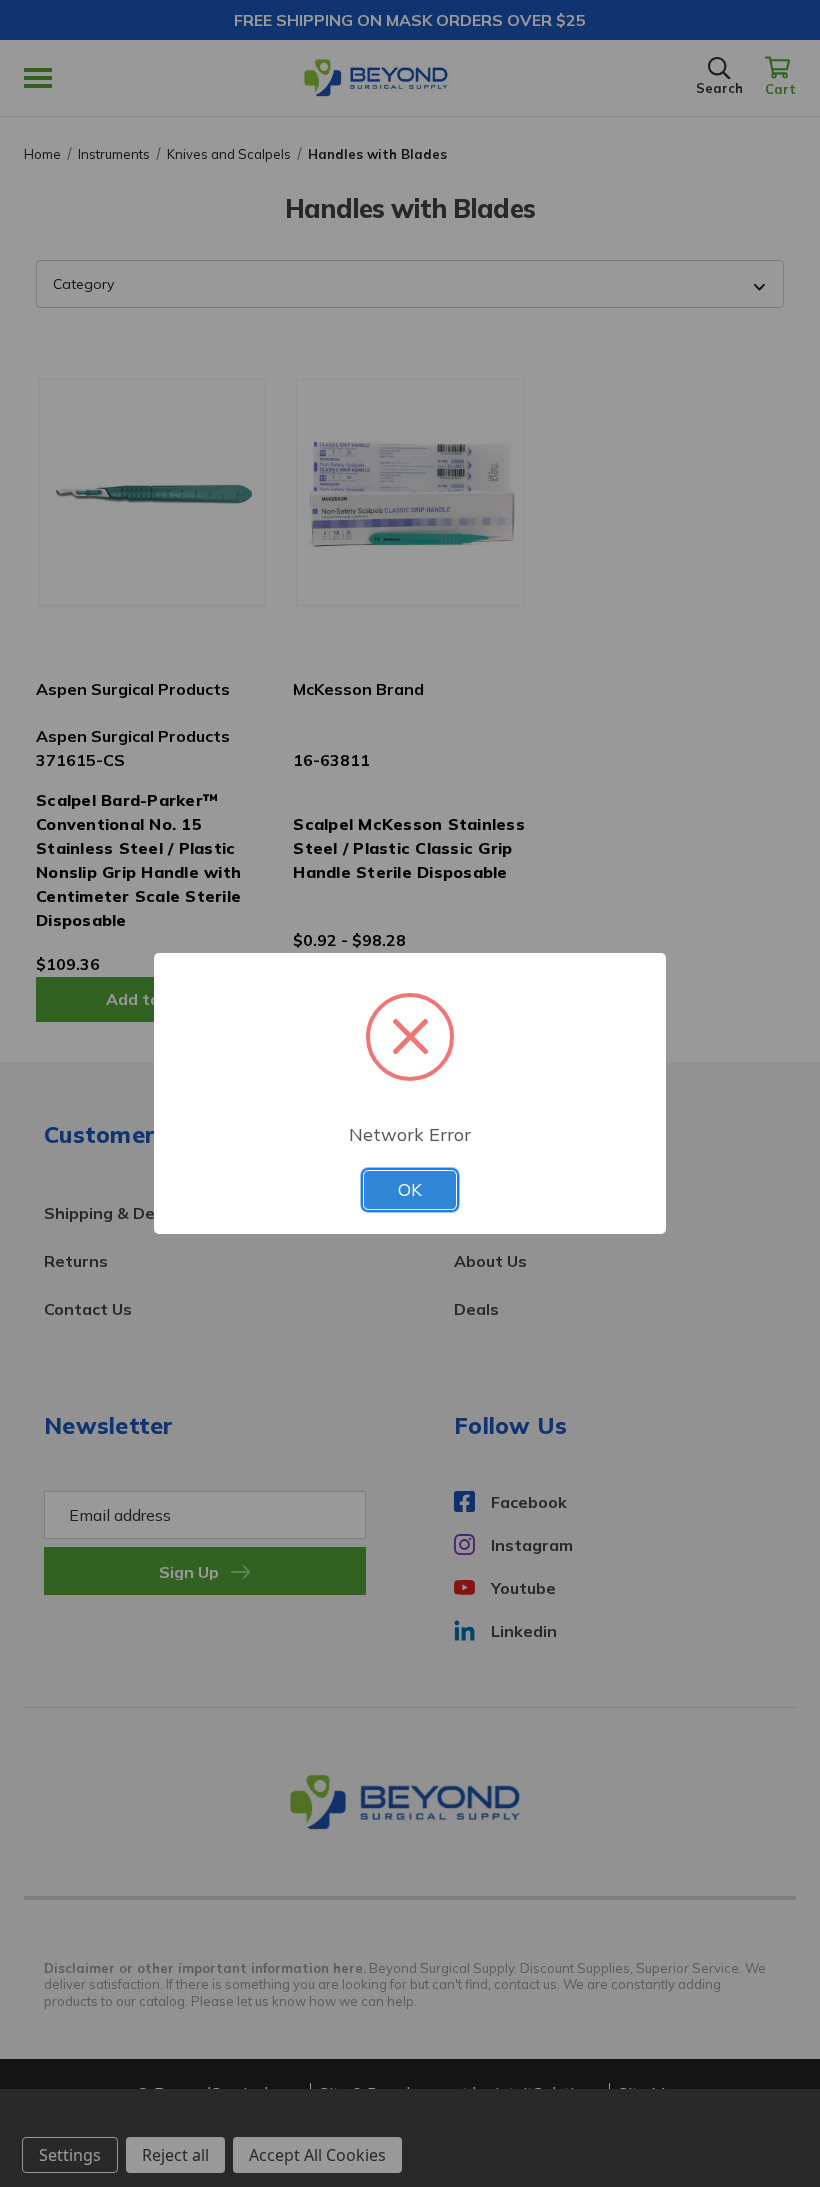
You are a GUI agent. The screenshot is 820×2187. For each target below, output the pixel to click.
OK (410, 1189)
